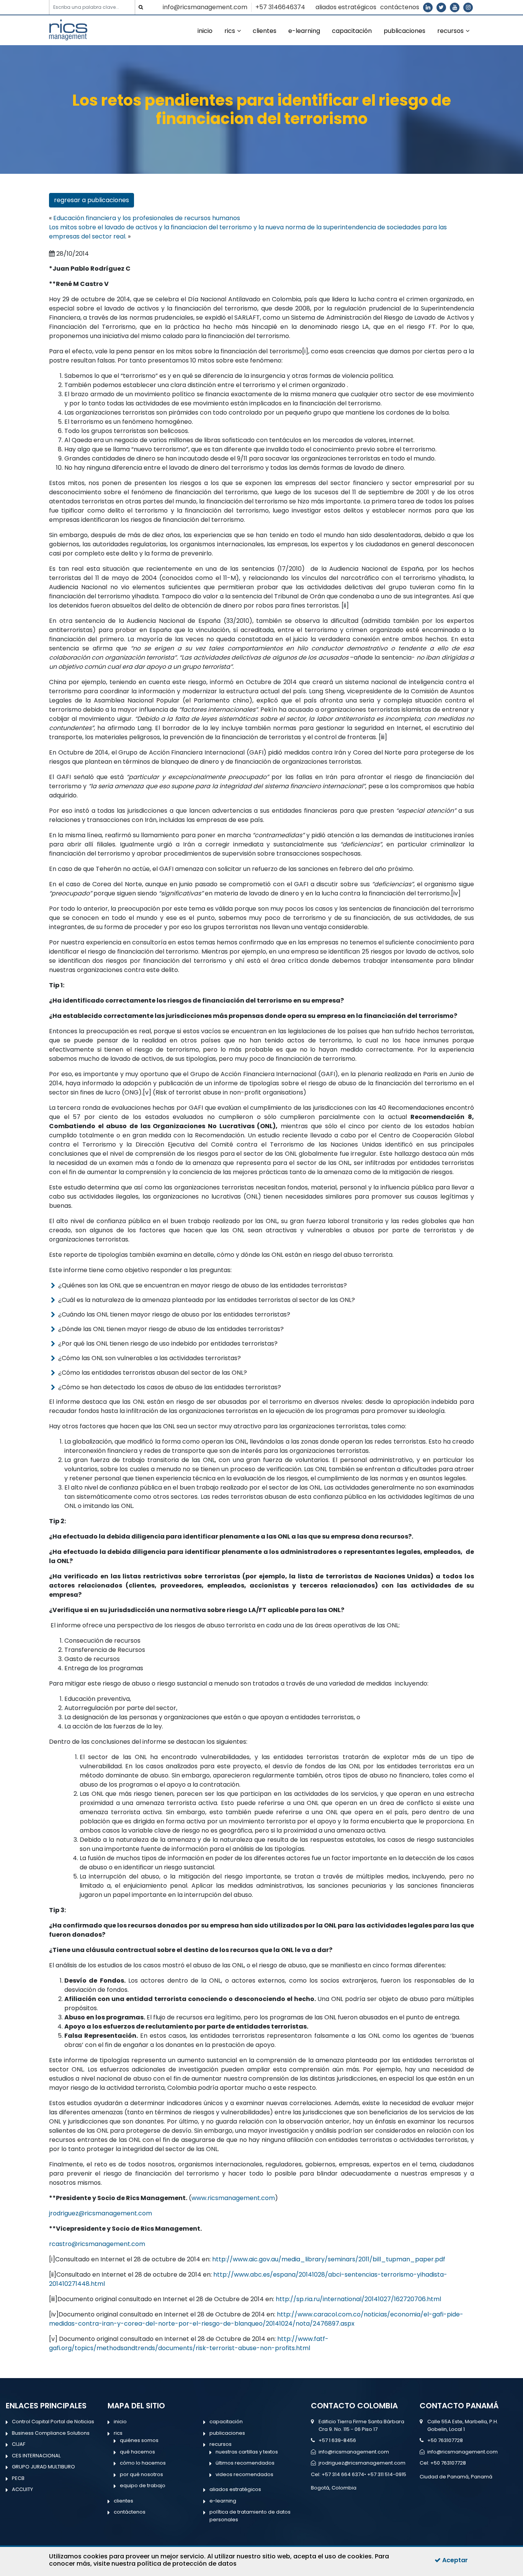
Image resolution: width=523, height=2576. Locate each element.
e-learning (304, 31)
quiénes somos (139, 2440)
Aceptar (454, 2560)
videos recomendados (244, 2474)
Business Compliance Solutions (51, 2433)
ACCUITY (22, 2489)
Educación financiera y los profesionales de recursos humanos (147, 218)
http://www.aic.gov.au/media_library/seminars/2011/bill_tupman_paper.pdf (329, 2259)
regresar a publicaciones (92, 200)
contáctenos (400, 7)
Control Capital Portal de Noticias (53, 2422)
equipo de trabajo (143, 2485)
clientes (265, 31)
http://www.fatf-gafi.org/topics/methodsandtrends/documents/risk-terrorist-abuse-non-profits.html (189, 2343)
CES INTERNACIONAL (36, 2456)
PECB (18, 2478)
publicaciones (405, 31)
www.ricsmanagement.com (233, 2198)
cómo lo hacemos (143, 2463)
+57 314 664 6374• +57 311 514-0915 (364, 2474)
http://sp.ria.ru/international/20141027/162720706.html (358, 2299)
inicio (205, 31)
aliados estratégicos (346, 7)
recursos (450, 31)
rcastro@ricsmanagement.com (97, 2244)
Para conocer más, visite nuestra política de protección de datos (219, 2560)
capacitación (352, 31)
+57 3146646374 (280, 7)
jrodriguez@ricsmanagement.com (101, 2213)
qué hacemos (137, 2452)
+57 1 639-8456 (337, 2440)
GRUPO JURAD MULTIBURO (43, 2467)
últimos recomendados (245, 2463)
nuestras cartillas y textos (247, 2452)
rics (230, 31)
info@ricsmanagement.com (205, 7)
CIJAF (19, 2444)
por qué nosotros (141, 2474)
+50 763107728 (445, 2440)
